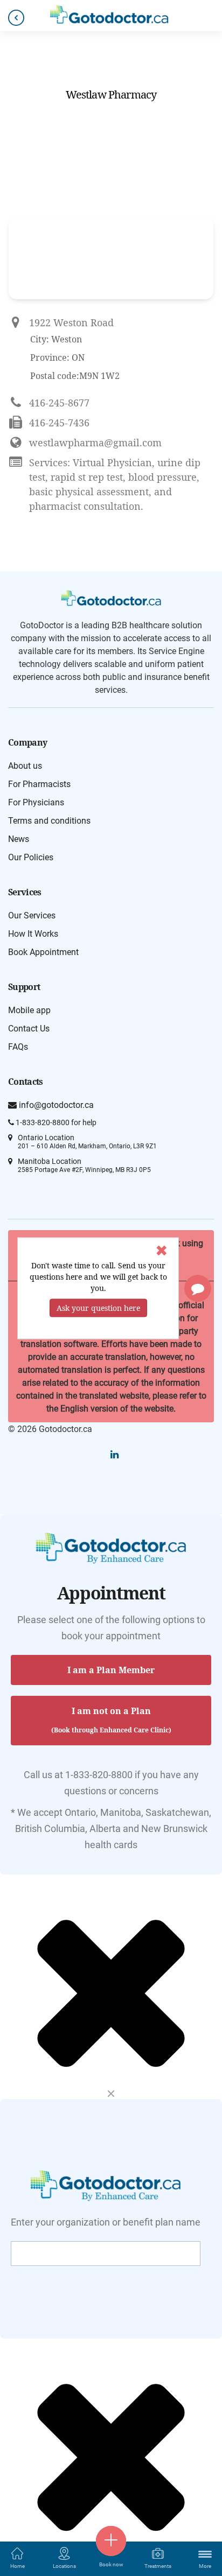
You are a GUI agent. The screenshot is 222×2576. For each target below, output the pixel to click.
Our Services (32, 915)
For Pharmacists (39, 784)
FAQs (18, 1047)
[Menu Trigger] (205, 2554)
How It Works (33, 934)
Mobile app (29, 1010)
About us (25, 766)
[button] (198, 1288)
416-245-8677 (59, 403)
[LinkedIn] (115, 1454)
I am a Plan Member (111, 1670)
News (19, 839)
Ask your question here (98, 1307)
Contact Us (29, 1029)
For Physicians (36, 802)
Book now (111, 2564)
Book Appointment (43, 952)
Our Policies (31, 857)
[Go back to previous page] (16, 18)
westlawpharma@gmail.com (95, 443)
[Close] (111, 2093)
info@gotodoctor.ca (55, 1105)
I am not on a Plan (111, 1720)
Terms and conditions (49, 821)
